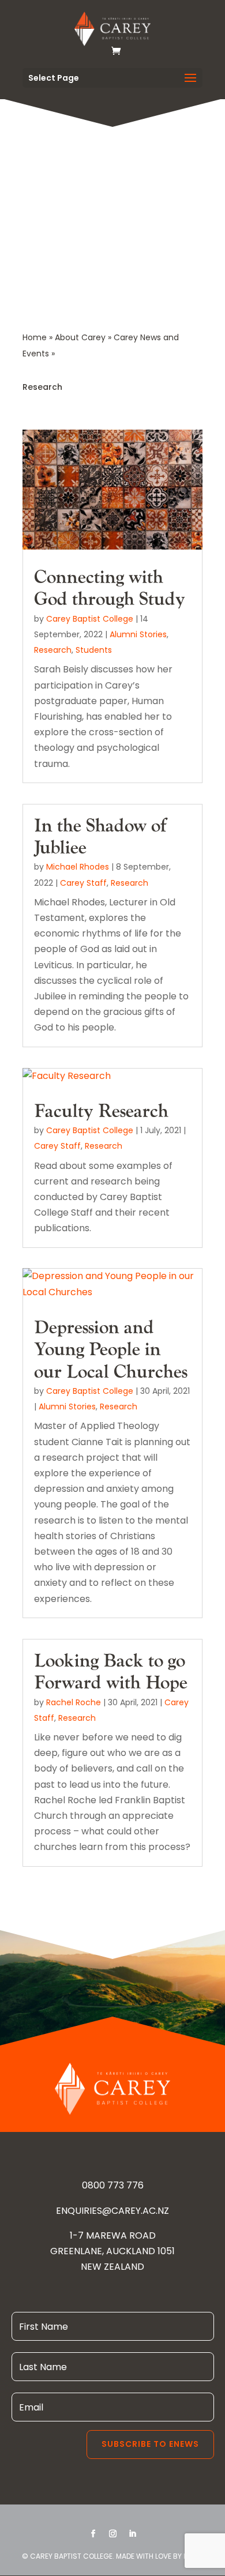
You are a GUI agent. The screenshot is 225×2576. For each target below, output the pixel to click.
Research (53, 650)
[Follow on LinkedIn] (132, 2534)
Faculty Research (101, 1112)
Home (35, 337)
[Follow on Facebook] (93, 2534)
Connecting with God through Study (110, 588)
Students (94, 650)
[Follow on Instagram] (112, 2534)
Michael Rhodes (78, 867)
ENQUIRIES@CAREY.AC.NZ (112, 2211)
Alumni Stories (138, 634)
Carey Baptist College (90, 619)
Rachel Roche (74, 1702)
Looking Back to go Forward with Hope (111, 1672)
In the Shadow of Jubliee (100, 837)
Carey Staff (83, 883)
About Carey (80, 337)
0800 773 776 (113, 2185)
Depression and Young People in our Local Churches (111, 1350)
